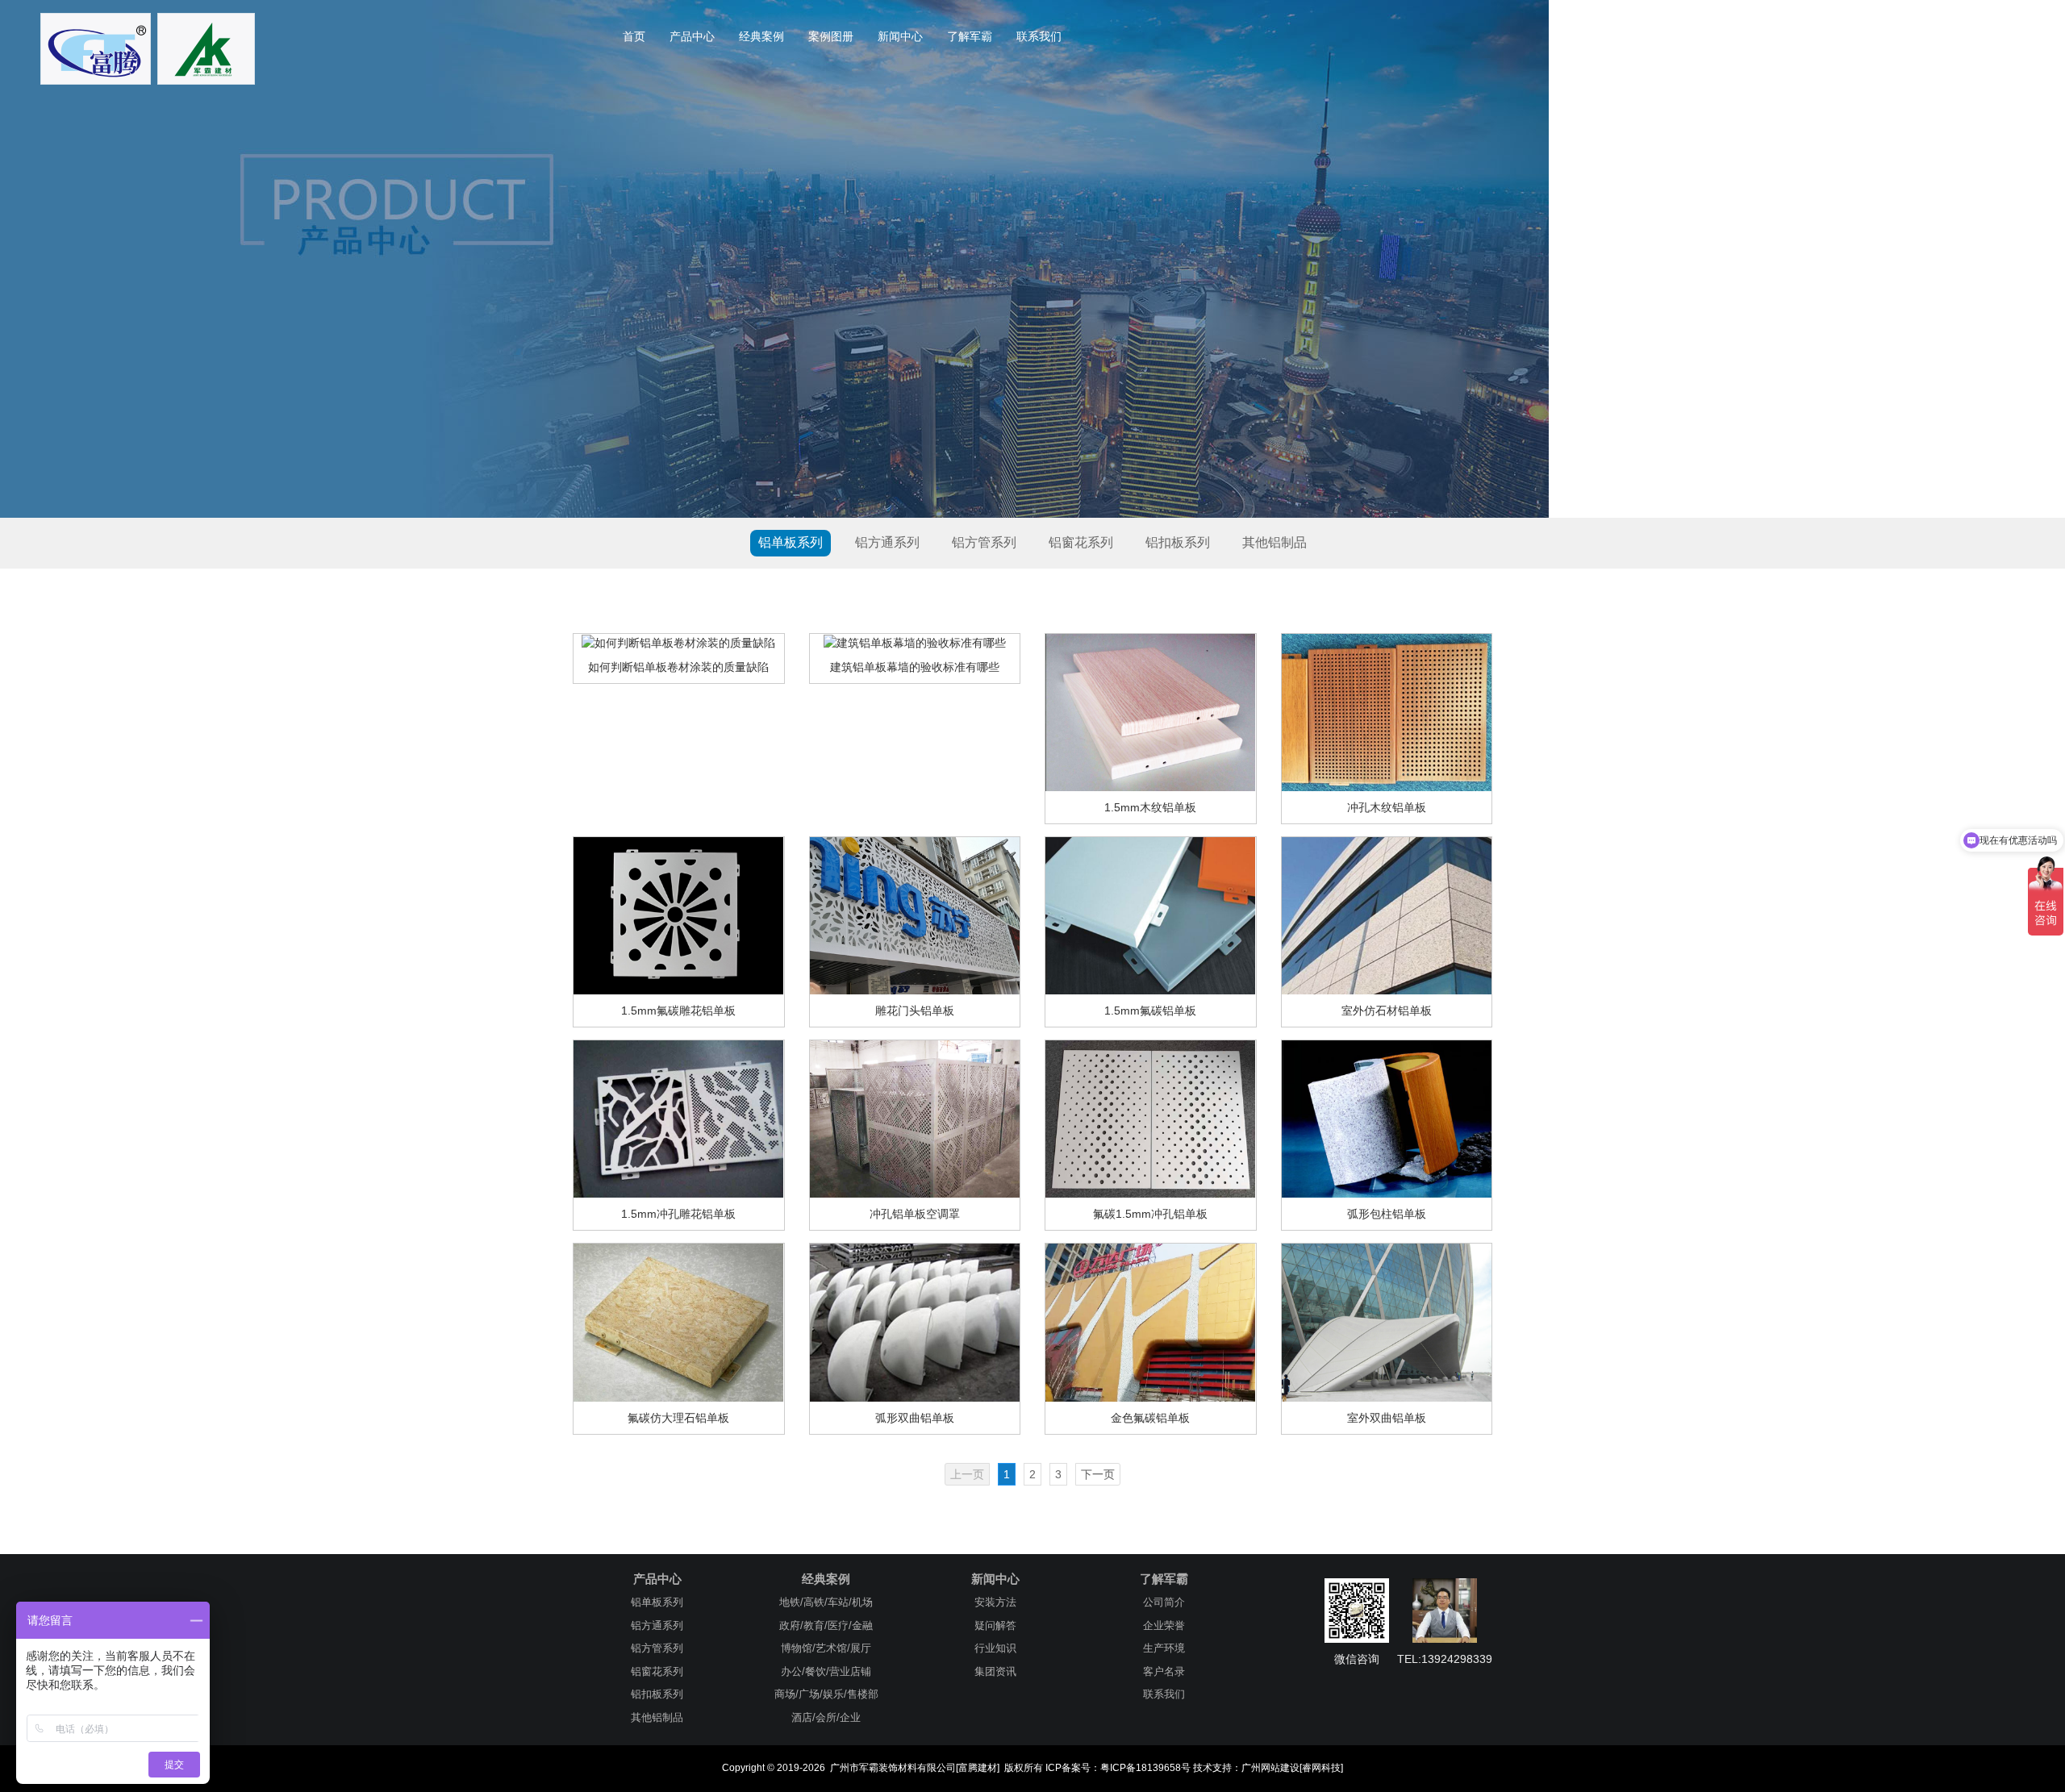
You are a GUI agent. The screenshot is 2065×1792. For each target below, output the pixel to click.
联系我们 (1039, 36)
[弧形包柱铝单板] (1387, 1119)
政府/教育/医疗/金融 (826, 1625)
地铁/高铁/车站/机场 (826, 1602)
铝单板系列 (791, 542)
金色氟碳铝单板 (1150, 1418)
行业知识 (995, 1648)
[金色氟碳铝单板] (1150, 1322)
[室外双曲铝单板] (1387, 1322)
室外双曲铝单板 (1387, 1418)
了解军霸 (970, 36)
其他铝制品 (1274, 542)
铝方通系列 (887, 542)
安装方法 (995, 1602)
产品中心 (692, 36)
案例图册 (831, 36)
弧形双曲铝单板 (915, 1418)
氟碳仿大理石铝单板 (678, 1418)
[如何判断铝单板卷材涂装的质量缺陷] (678, 642)
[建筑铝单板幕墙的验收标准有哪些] (915, 642)
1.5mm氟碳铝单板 (1150, 1011)
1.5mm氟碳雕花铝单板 (678, 1011)
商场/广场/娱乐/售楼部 (826, 1694)
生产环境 (1164, 1648)
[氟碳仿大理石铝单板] (678, 1322)
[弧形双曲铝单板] (915, 1322)
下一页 (1098, 1474)
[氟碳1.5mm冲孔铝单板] (1150, 1119)
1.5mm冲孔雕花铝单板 (678, 1214)
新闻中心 (900, 36)
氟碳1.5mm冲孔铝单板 (1150, 1214)
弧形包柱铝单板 (1387, 1214)
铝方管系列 (984, 542)
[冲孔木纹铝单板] (1387, 711)
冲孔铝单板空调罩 (915, 1214)
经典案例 (761, 36)
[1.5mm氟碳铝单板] (1150, 915)
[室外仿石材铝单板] (1387, 915)
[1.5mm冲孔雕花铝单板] (678, 1119)
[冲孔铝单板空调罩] (915, 1119)
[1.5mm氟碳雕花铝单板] (678, 915)
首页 (634, 36)
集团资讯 (995, 1671)
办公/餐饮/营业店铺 (826, 1671)
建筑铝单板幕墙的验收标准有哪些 (915, 667)
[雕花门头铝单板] (915, 915)
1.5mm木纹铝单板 (1150, 807)
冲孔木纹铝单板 (1387, 807)
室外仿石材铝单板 (1387, 1011)
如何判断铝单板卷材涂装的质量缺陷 (678, 667)
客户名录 (1164, 1671)
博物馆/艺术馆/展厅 (826, 1648)
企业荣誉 (1164, 1625)
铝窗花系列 (1081, 542)
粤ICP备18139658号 (1145, 1768)
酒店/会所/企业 (826, 1717)
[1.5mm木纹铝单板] (1150, 711)
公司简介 (1164, 1602)
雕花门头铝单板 (915, 1011)
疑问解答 (995, 1625)
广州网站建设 (1270, 1768)
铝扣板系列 (1178, 542)
